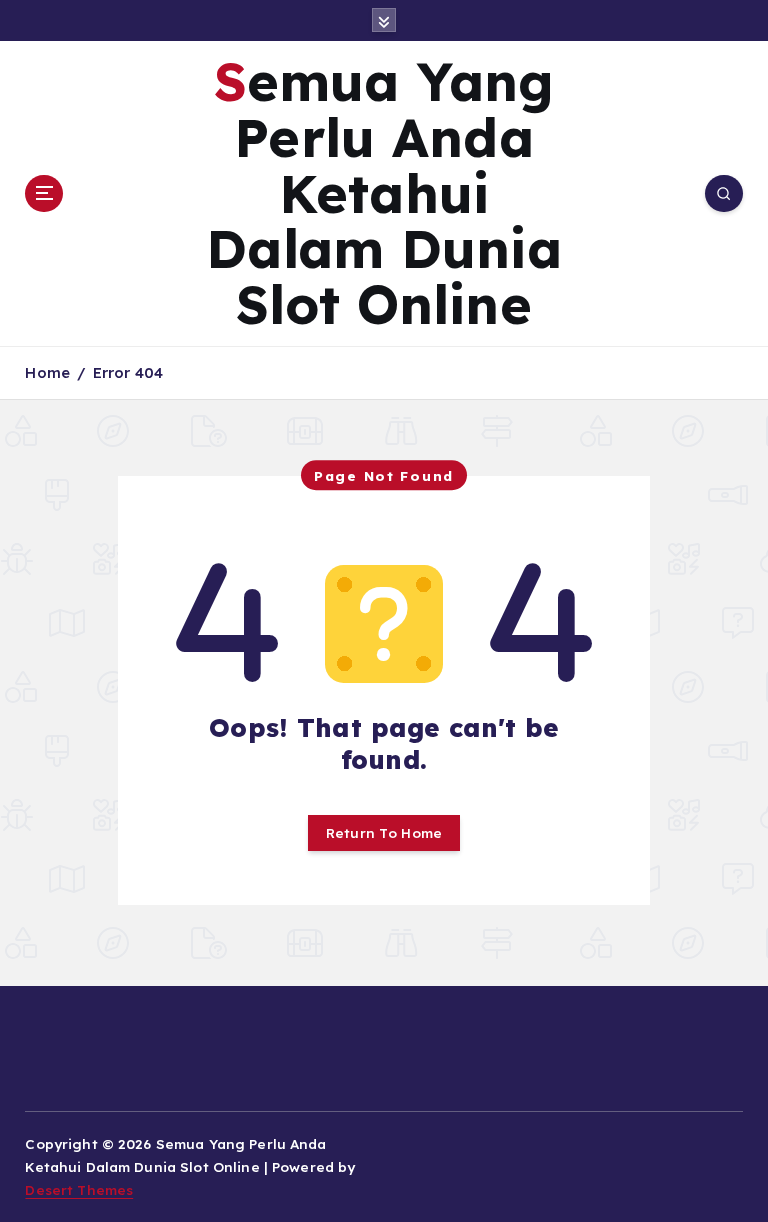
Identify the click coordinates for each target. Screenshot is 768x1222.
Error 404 (128, 372)
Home (47, 372)
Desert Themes (79, 1189)
